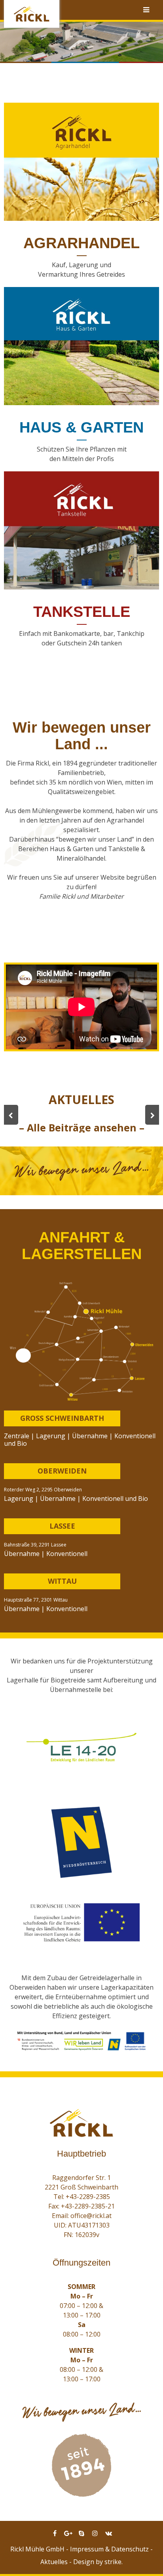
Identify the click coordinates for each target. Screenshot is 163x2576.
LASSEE (62, 1526)
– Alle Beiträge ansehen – (82, 1127)
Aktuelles (54, 2562)
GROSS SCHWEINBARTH (62, 1418)
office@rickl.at (91, 2216)
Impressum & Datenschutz (109, 2549)
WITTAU (62, 1581)
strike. (114, 2562)
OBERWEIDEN (62, 1471)
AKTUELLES (81, 1099)
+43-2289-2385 (88, 2197)
